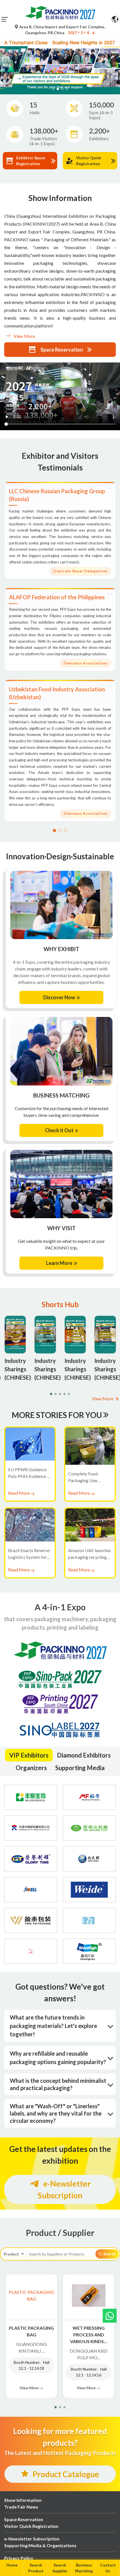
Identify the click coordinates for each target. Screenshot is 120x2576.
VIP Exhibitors (29, 1755)
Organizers (31, 1768)
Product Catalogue (66, 2474)
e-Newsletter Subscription (64, 2189)
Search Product (36, 2568)
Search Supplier (60, 2568)
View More (24, 336)
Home (12, 2565)
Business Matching (84, 2568)
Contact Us (108, 2568)
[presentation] (3, 59)
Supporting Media (80, 1768)
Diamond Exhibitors (84, 1755)
